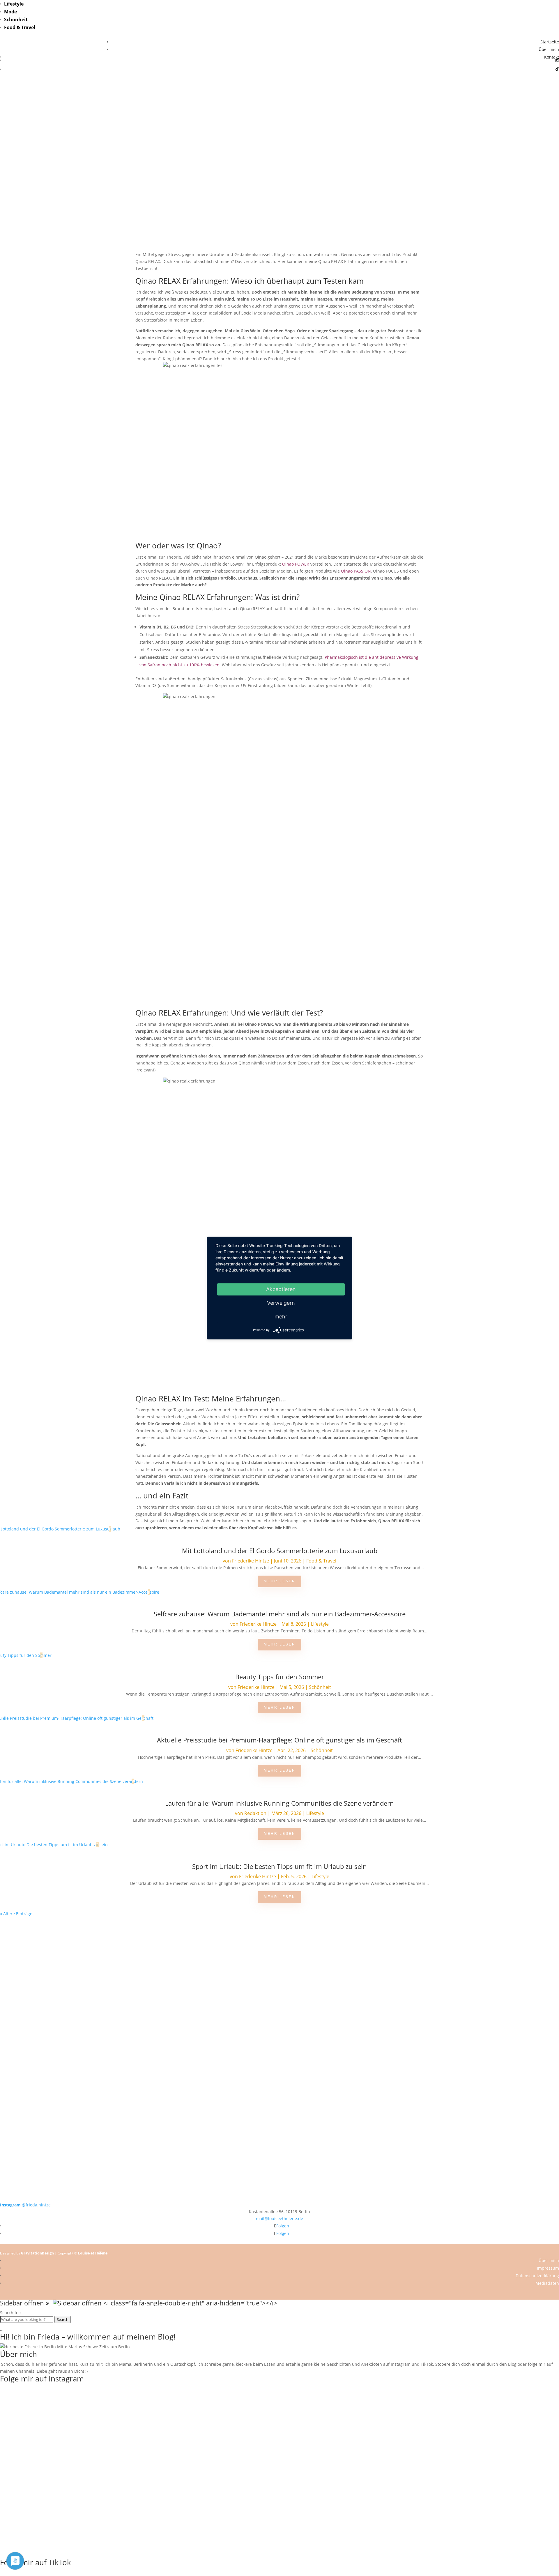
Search (63, 2319)
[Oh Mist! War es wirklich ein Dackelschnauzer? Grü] (168, 1942)
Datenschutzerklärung (537, 2276)
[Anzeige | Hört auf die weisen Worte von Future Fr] (391, 2097)
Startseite (550, 42)
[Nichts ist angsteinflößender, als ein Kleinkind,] (279, 2018)
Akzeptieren (281, 1289)
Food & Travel (20, 27)
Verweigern (281, 1303)
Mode (10, 12)
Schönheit (16, 20)
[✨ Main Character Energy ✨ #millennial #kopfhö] (503, 2004)
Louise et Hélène (93, 2253)
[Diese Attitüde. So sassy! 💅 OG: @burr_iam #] (56, 2007)
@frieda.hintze (25, 2205)
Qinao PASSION (356, 571)
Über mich (549, 49)
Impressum (548, 2268)
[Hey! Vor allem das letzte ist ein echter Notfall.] (168, 2007)
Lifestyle (14, 4)
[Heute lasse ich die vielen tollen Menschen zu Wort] (503, 1948)
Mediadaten (547, 2283)
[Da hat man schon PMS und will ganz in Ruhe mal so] (56, 1938)
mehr (281, 1317)
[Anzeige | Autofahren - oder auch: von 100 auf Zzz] (279, 1959)
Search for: (11, 2313)
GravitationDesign (37, 2253)
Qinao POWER (296, 564)
